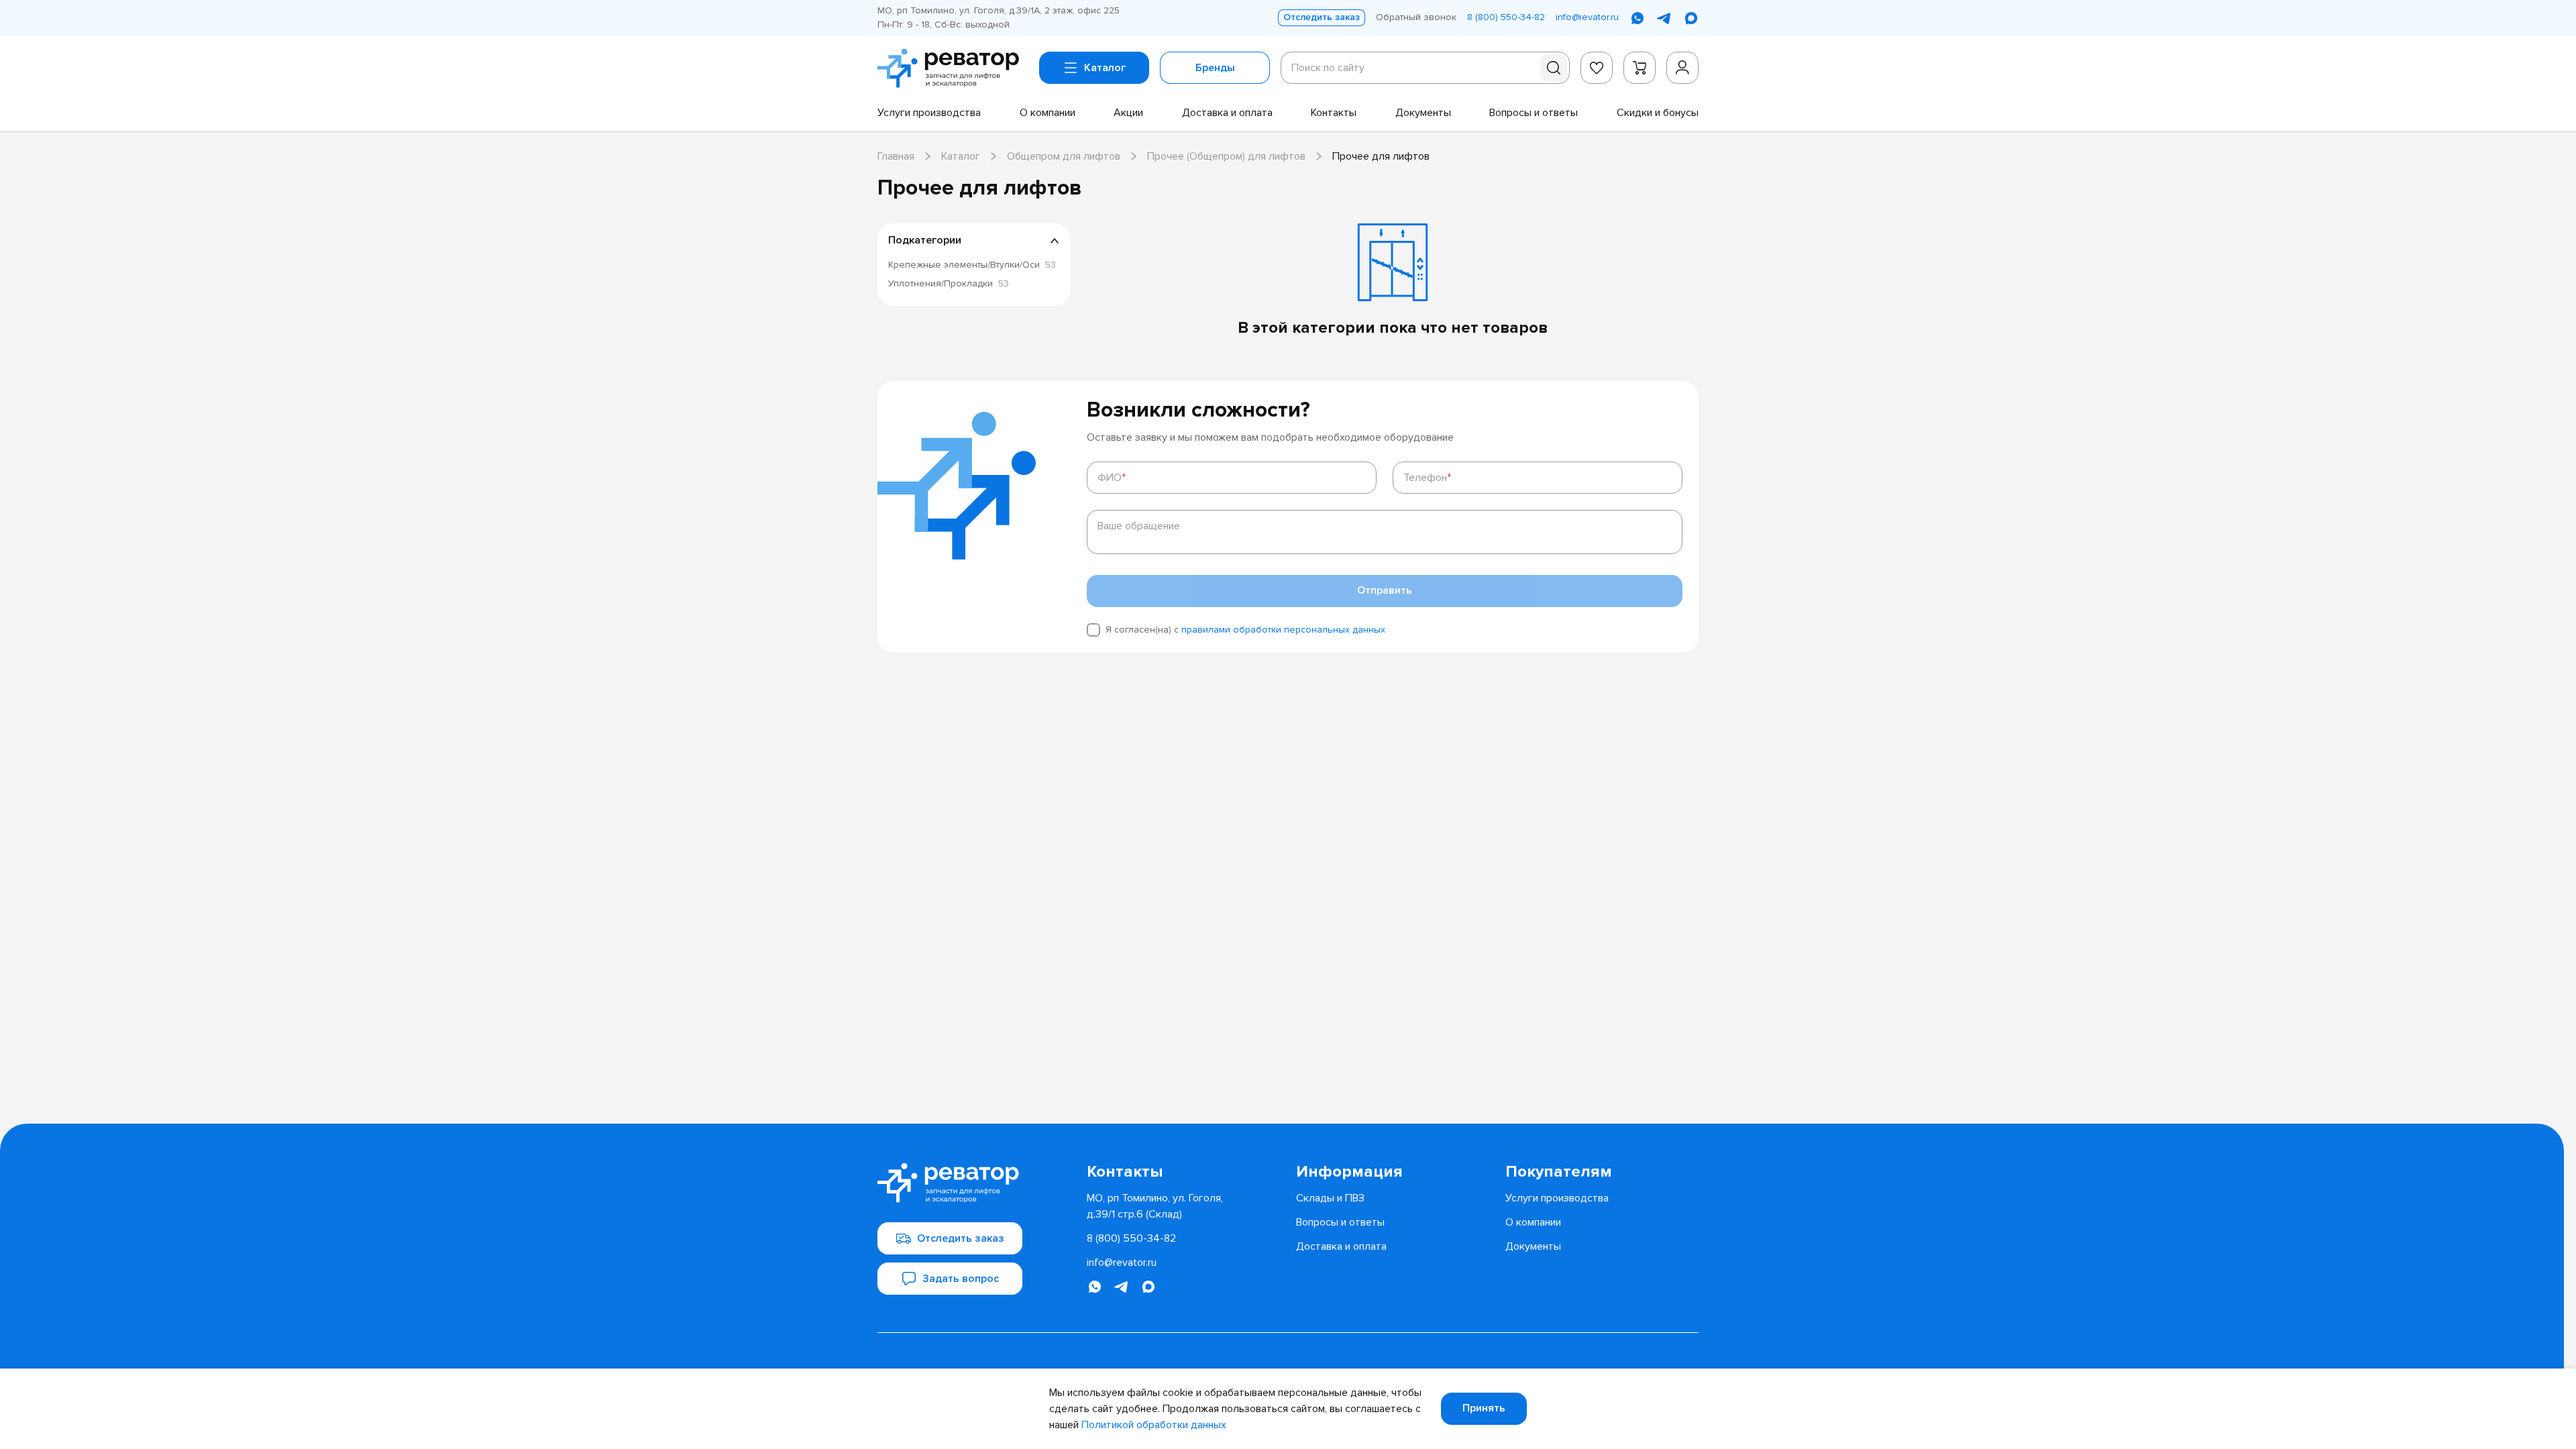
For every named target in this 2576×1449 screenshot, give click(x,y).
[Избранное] (1597, 68)
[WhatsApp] (1638, 18)
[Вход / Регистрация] (1682, 68)
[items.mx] (1691, 18)
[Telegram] (1664, 18)
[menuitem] (929, 113)
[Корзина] (1640, 68)
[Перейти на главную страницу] (953, 68)
